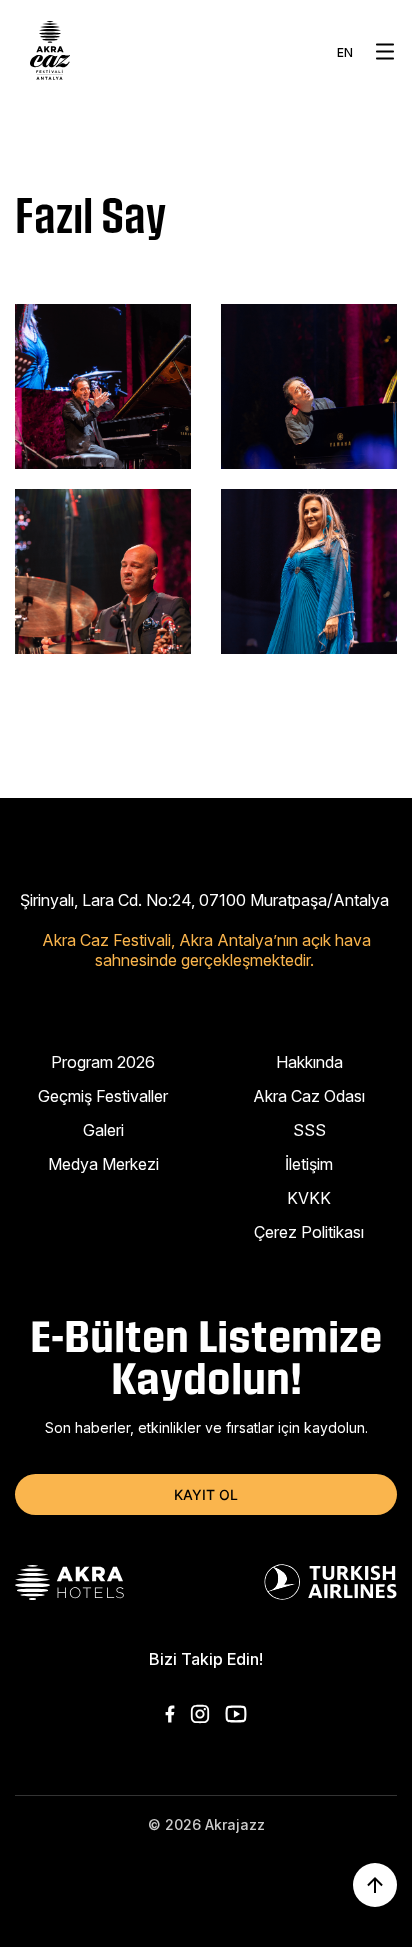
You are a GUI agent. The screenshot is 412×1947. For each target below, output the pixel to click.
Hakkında (309, 1062)
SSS (309, 1130)
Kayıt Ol (206, 1494)
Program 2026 (103, 1062)
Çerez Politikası (309, 1232)
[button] (385, 51)
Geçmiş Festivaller (103, 1096)
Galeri (103, 1130)
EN (345, 52)
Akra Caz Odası (309, 1096)
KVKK (309, 1198)
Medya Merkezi (103, 1164)
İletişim (309, 1164)
